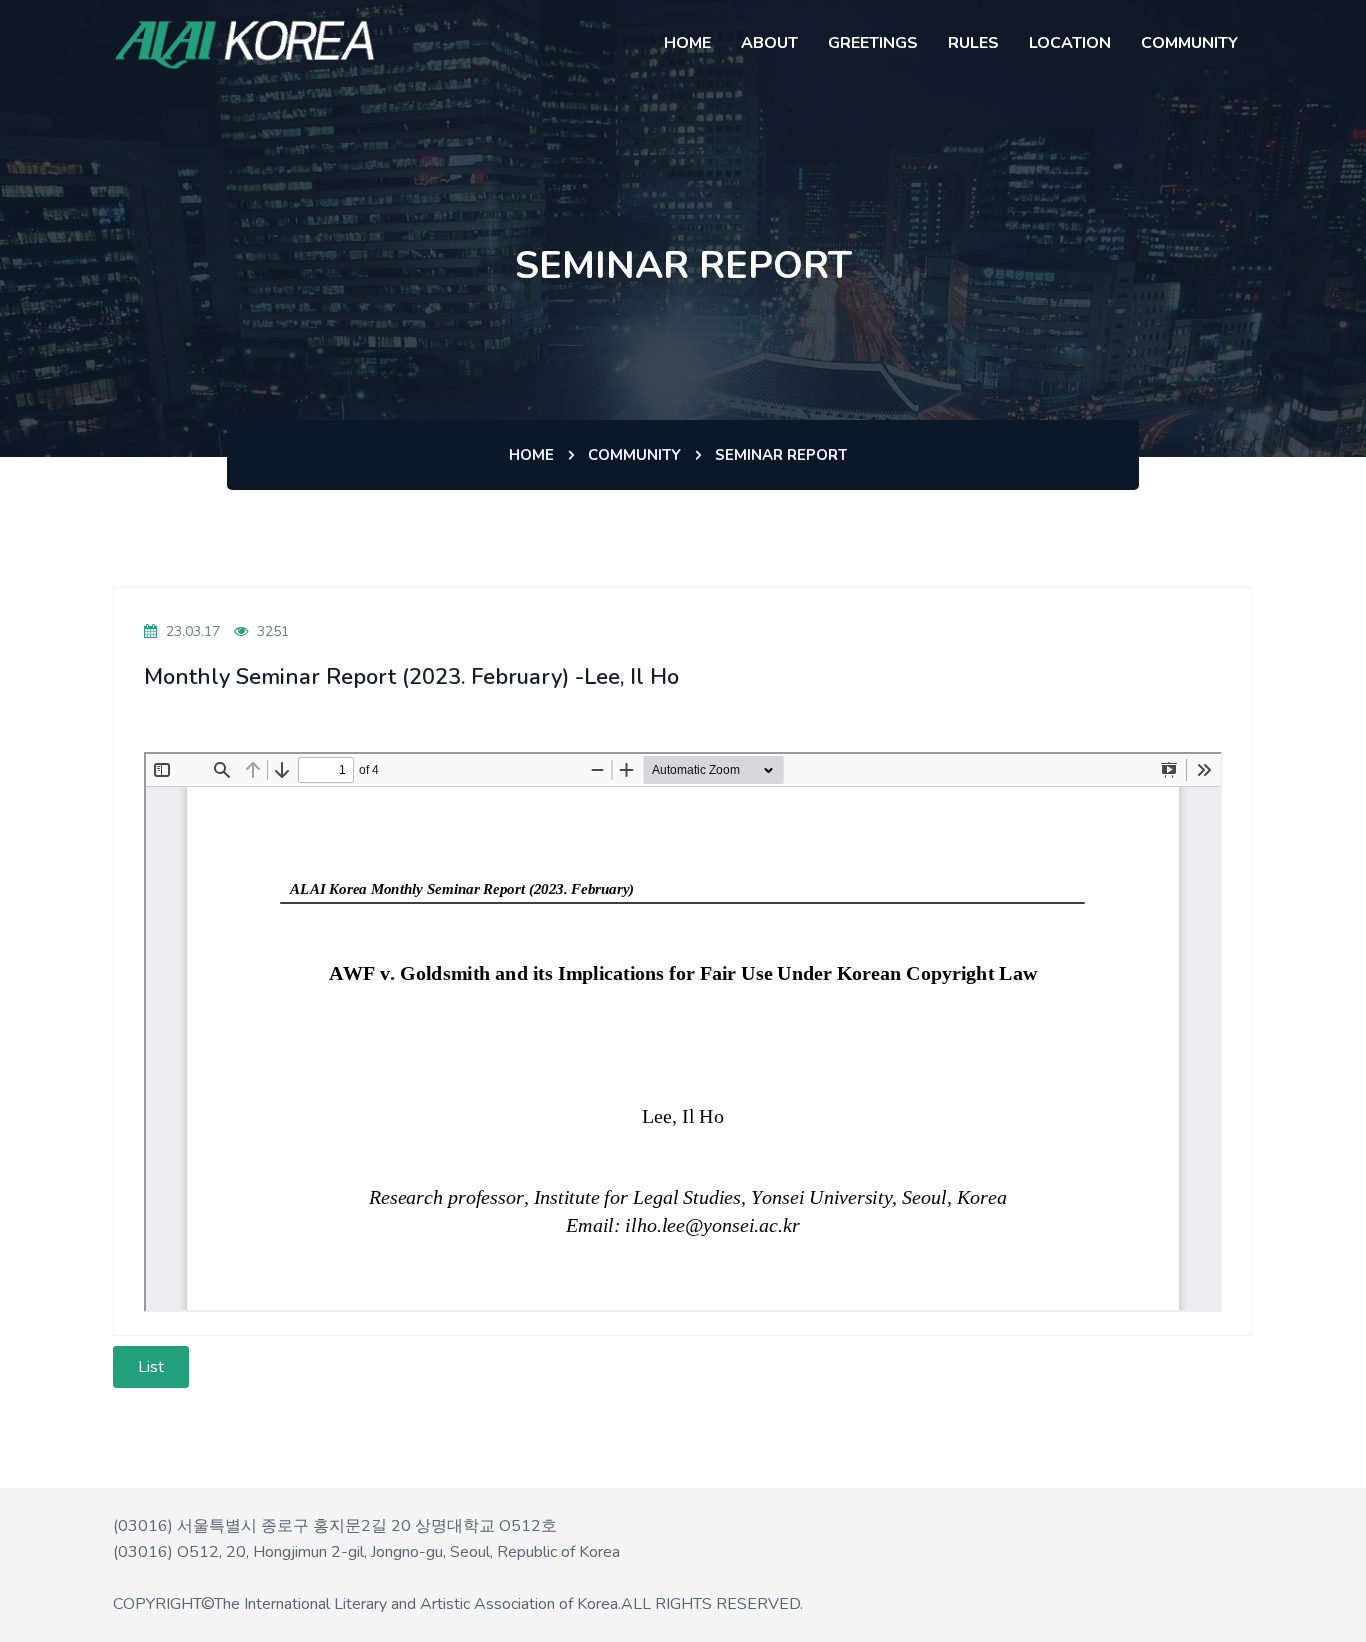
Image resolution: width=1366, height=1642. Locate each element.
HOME (687, 43)
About (769, 43)
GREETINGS (873, 43)
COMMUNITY (1189, 43)
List (151, 1367)
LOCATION (1070, 43)
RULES (973, 43)
